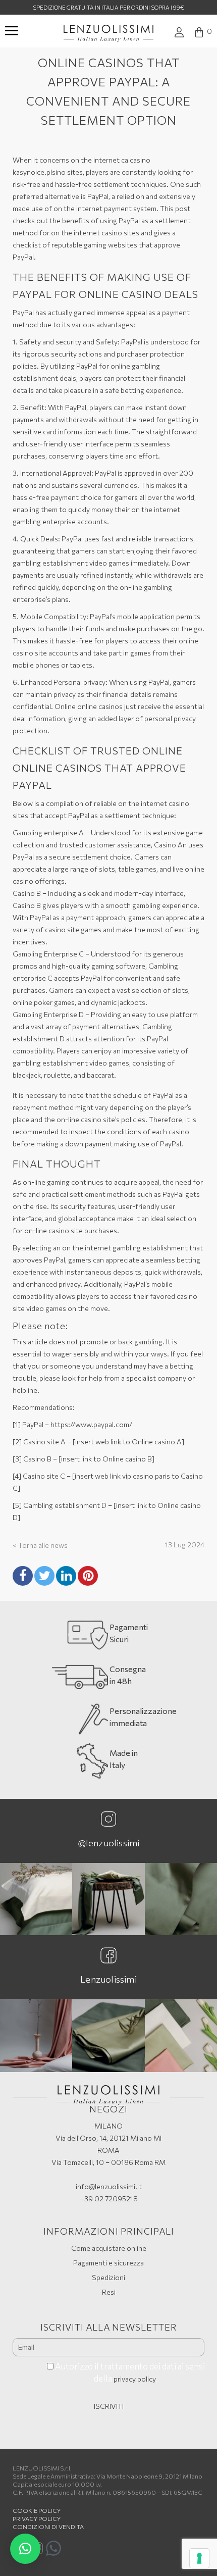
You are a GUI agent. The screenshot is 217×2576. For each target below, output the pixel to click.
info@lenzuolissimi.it (109, 2186)
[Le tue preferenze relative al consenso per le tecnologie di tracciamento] (199, 2558)
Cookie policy (37, 2510)
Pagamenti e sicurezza (108, 2263)
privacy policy (135, 2379)
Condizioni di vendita (48, 2527)
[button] (25, 2549)
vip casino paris (146, 1476)
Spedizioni (108, 2277)
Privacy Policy (37, 2518)
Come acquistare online (109, 2248)
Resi (109, 2292)
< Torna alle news (40, 1545)
